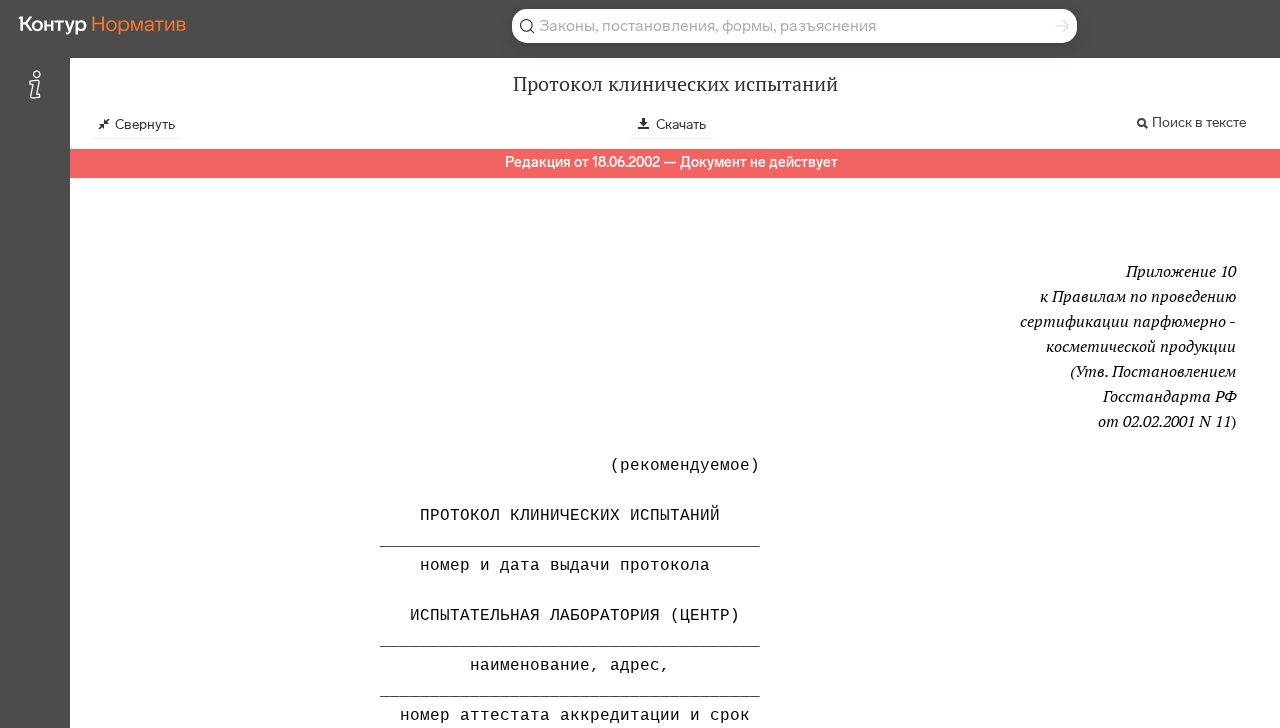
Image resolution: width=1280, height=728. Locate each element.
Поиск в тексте (1199, 122)
